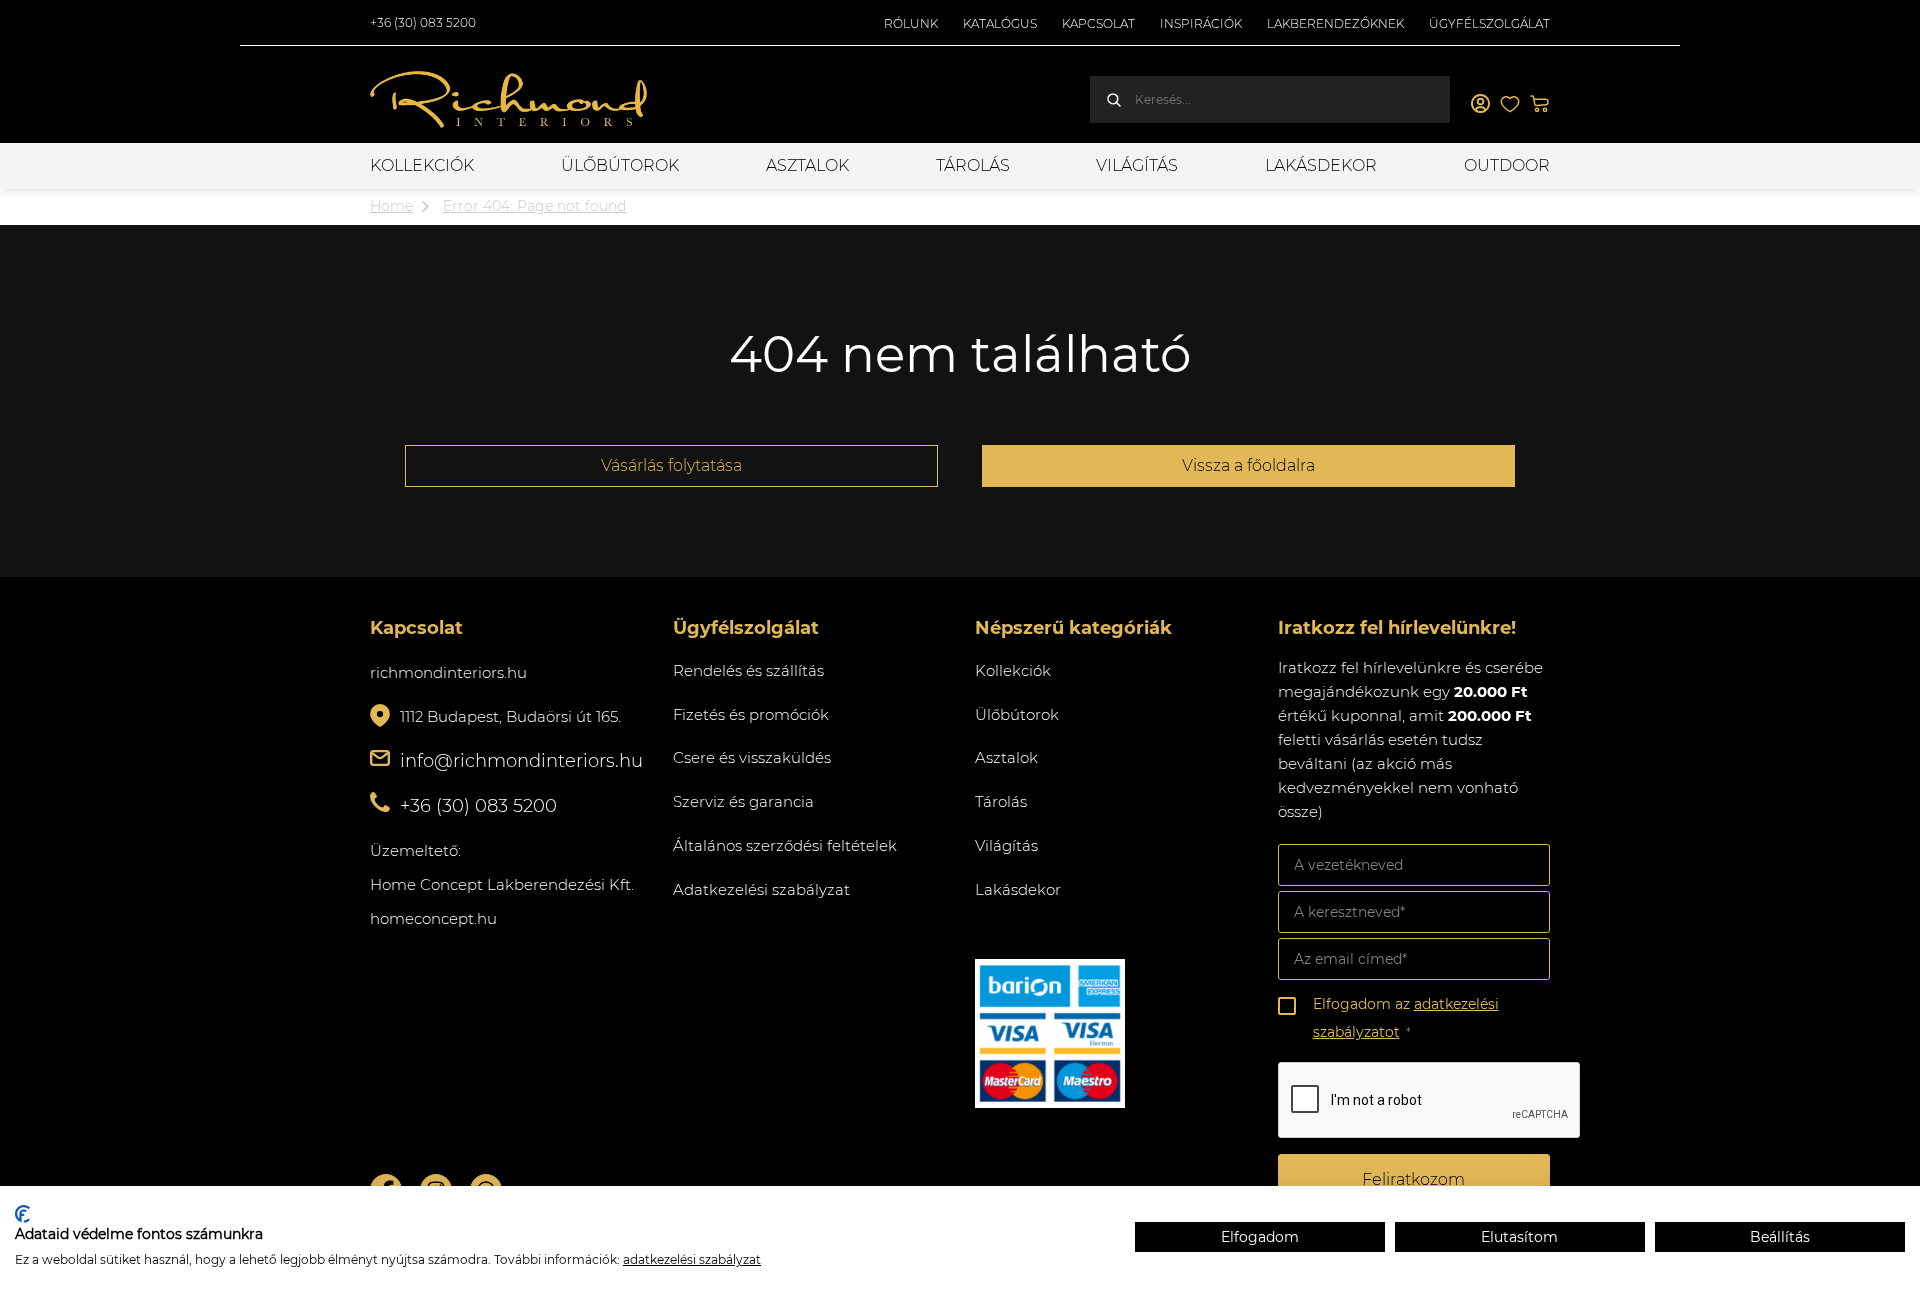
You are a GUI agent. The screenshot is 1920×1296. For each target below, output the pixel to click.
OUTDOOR (1507, 165)
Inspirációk (1201, 23)
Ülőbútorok (620, 165)
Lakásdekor (1321, 165)
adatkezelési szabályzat (692, 1259)
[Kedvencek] (1510, 104)
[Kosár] (1540, 104)
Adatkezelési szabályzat (761, 889)
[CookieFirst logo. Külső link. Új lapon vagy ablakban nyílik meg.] (22, 1214)
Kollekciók (422, 165)
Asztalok (807, 165)
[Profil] (1480, 104)
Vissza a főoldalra (1248, 465)
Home (391, 206)
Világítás (1137, 165)
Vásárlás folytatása (671, 465)
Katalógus (1000, 23)
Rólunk (911, 23)
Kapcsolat (1098, 23)
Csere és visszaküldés (752, 757)
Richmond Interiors (510, 100)
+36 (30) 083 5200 (423, 22)
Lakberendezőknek (1335, 23)
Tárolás (973, 165)
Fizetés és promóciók (751, 714)
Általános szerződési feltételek (785, 845)
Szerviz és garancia (743, 801)
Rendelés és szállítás (748, 670)
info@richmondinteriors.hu (521, 761)
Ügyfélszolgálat (1489, 23)
